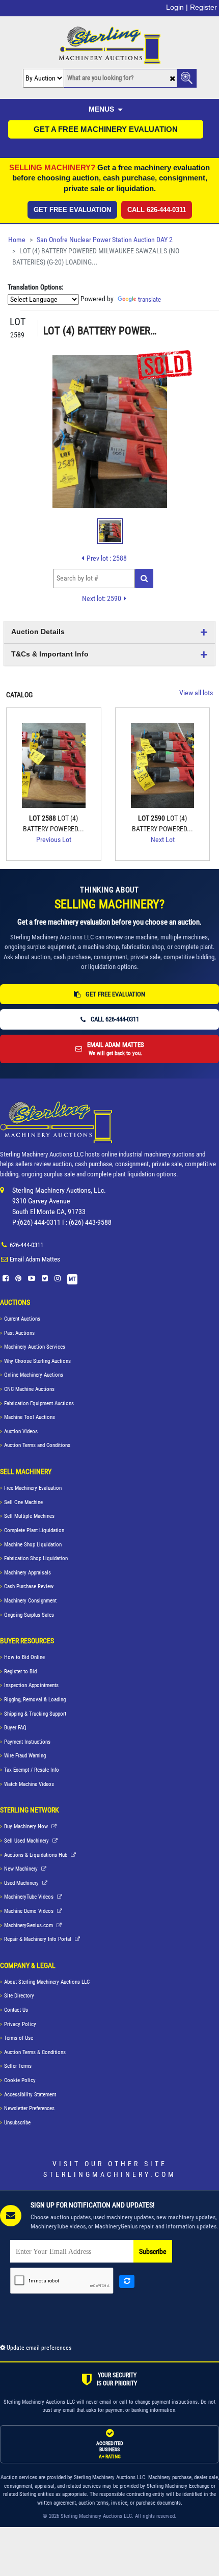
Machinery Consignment (30, 1601)
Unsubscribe (17, 2123)
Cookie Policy (20, 2080)
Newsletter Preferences (29, 2108)
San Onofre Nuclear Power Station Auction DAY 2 (105, 240)
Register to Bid (20, 1672)
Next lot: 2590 (102, 598)
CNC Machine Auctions (29, 1389)
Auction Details (38, 632)
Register (203, 7)
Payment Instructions (27, 1742)
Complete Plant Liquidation (34, 1530)
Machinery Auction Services (35, 1347)
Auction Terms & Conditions (35, 2052)
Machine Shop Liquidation (33, 1545)
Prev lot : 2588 (107, 558)
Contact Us (16, 2010)
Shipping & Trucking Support (35, 1714)
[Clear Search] (172, 79)
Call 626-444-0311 (157, 210)
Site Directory (19, 1996)
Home (17, 240)
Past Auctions (19, 1333)
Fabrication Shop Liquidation (36, 1558)
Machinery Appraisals (28, 1573)
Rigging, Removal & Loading (35, 1700)
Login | (177, 7)
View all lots (196, 693)
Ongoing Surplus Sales (29, 1615)
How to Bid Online (24, 1657)
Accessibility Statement (30, 2095)
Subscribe (153, 2252)
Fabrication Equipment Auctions (39, 1403)
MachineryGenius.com (29, 1925)
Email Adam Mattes (35, 1259)
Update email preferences (38, 2348)
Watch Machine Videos (29, 1784)
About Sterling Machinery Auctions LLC (47, 1982)
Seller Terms (18, 2066)
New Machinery (22, 1869)
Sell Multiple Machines (29, 1516)
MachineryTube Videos (30, 1897)
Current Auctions (22, 1319)
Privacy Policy (20, 2024)
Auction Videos (21, 1431)
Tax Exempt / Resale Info (32, 1770)
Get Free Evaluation (72, 210)
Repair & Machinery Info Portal (38, 1939)
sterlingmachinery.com (110, 2174)
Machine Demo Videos (30, 1911)
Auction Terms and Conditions (37, 1445)
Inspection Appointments (31, 1685)
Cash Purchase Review (29, 1586)
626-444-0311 (26, 1245)
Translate (149, 299)
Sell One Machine (23, 1502)
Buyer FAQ (15, 1728)
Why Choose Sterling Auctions (37, 1361)
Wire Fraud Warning (25, 1756)
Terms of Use (19, 2038)
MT (72, 1279)
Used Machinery (22, 1883)
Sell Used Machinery (27, 1841)
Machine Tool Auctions (30, 1417)
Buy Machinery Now (27, 1826)
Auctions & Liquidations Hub (36, 1855)
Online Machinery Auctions (34, 1375)
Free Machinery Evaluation (33, 1488)
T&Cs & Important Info (50, 654)
